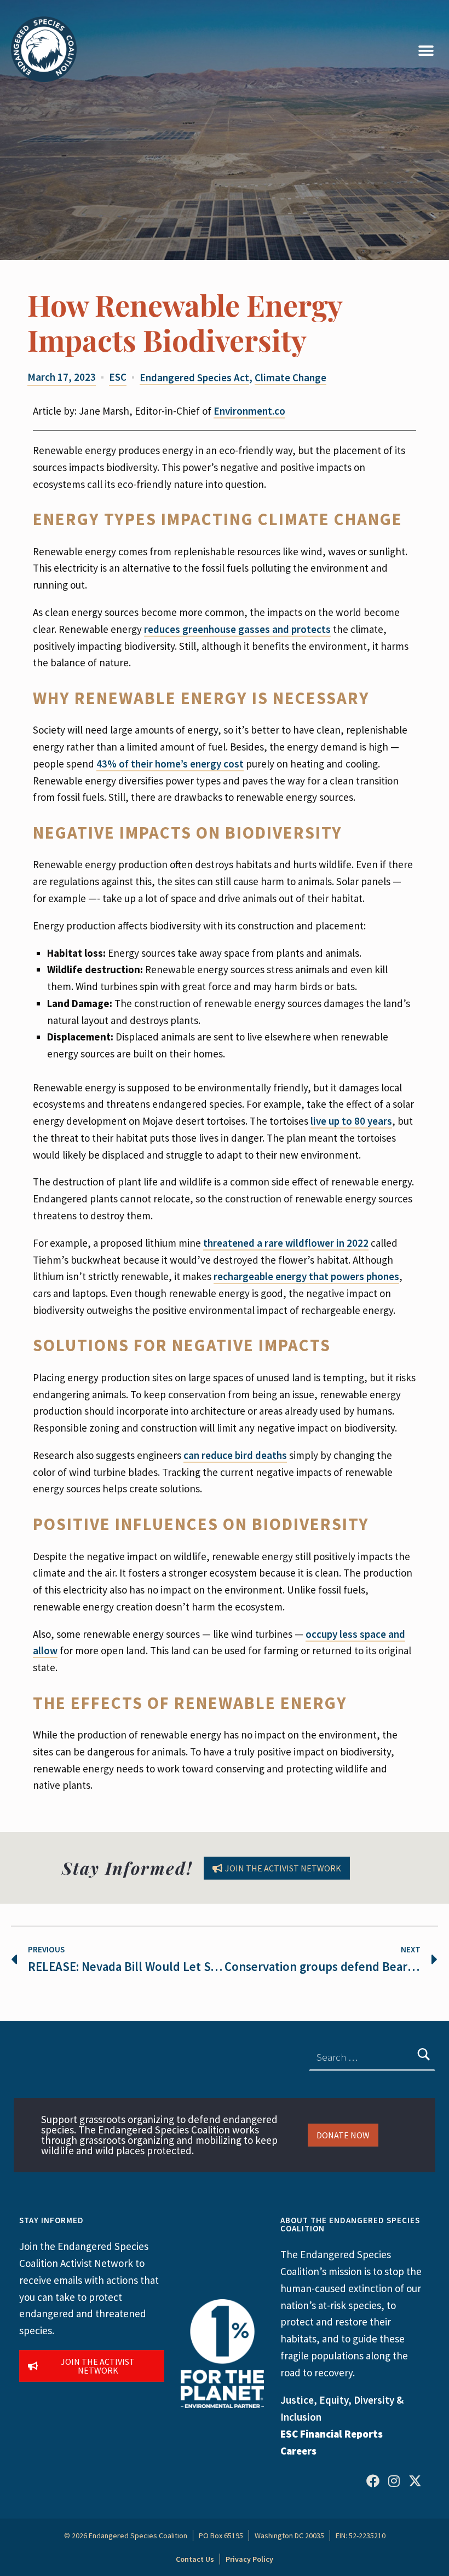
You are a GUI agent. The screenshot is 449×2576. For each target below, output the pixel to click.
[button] (426, 51)
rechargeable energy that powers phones (306, 1276)
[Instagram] (394, 2480)
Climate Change (290, 377)
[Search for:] (372, 2057)
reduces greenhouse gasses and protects (237, 629)
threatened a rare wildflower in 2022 (286, 1243)
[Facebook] (373, 2480)
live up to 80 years (351, 1121)
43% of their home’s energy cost (170, 764)
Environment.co (249, 411)
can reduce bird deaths (235, 1455)
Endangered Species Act (194, 377)
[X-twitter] (415, 2480)
